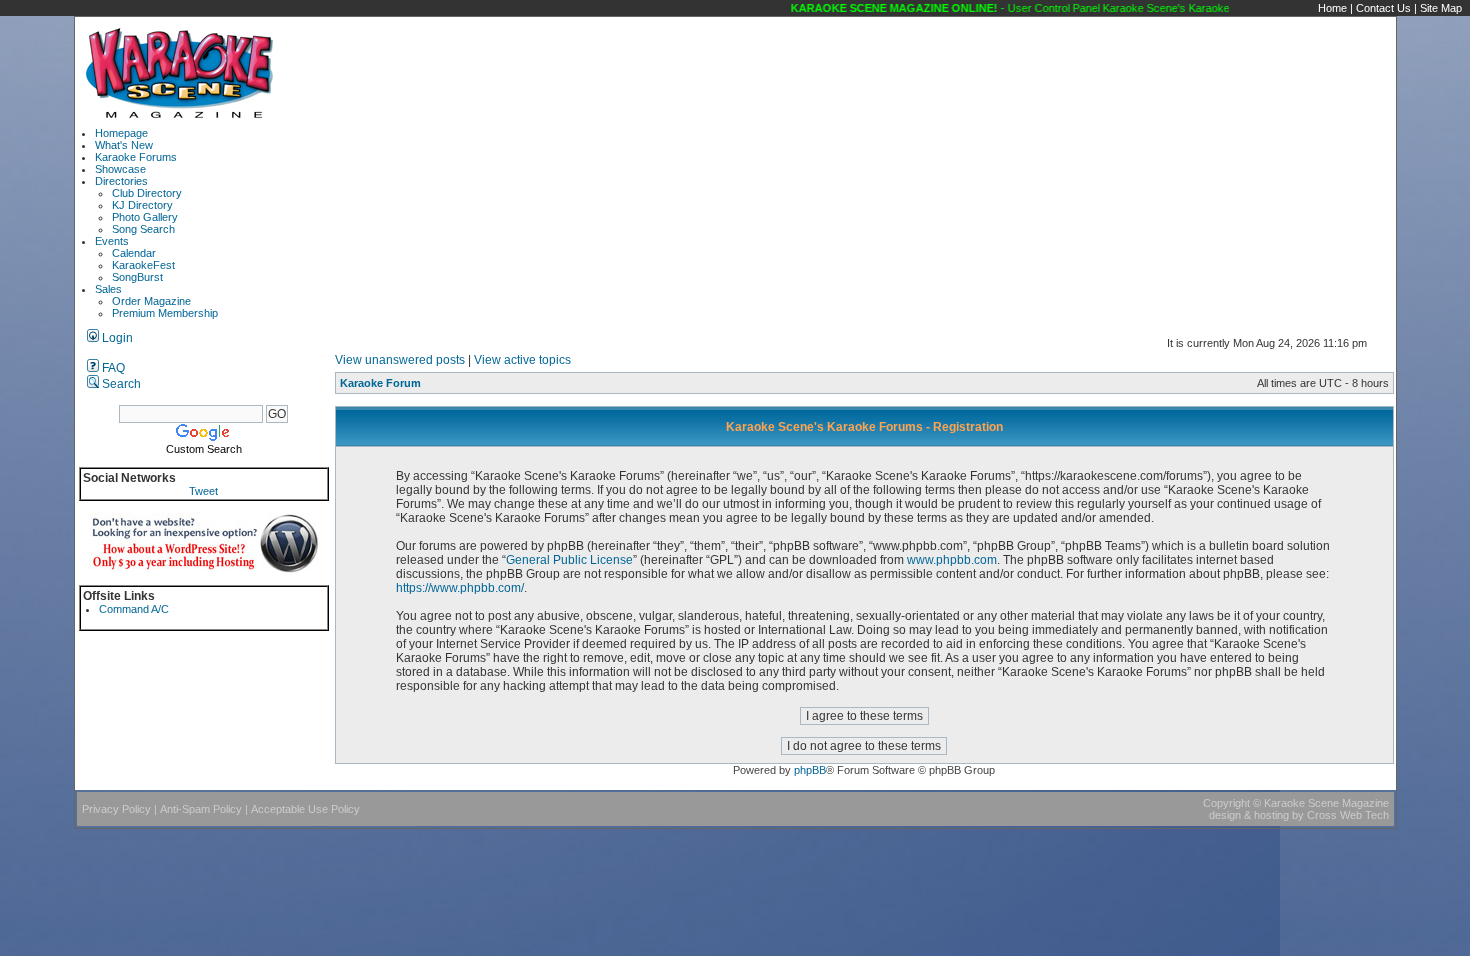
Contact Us (1383, 8)
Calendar (134, 253)
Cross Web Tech (1348, 815)
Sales (108, 289)
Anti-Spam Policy (201, 809)
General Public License (569, 560)
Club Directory (147, 193)
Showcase (120, 169)
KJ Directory (142, 205)
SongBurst (137, 277)
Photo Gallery (145, 217)
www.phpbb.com (952, 560)
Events (112, 241)
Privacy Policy (116, 809)
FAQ (112, 368)
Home (1332, 8)
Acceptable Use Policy (305, 809)
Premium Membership (165, 313)
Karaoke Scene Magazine (1326, 803)
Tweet (203, 491)
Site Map (1441, 8)
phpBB (810, 770)
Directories (121, 181)
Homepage (121, 133)
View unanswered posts (400, 360)
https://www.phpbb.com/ (460, 588)
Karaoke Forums (136, 157)
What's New (124, 145)
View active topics (522, 360)
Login (116, 338)
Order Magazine (151, 301)
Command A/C (134, 609)
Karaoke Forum (380, 383)
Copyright (1226, 803)
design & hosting (1249, 815)
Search (120, 384)
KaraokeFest (143, 265)
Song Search (143, 229)
